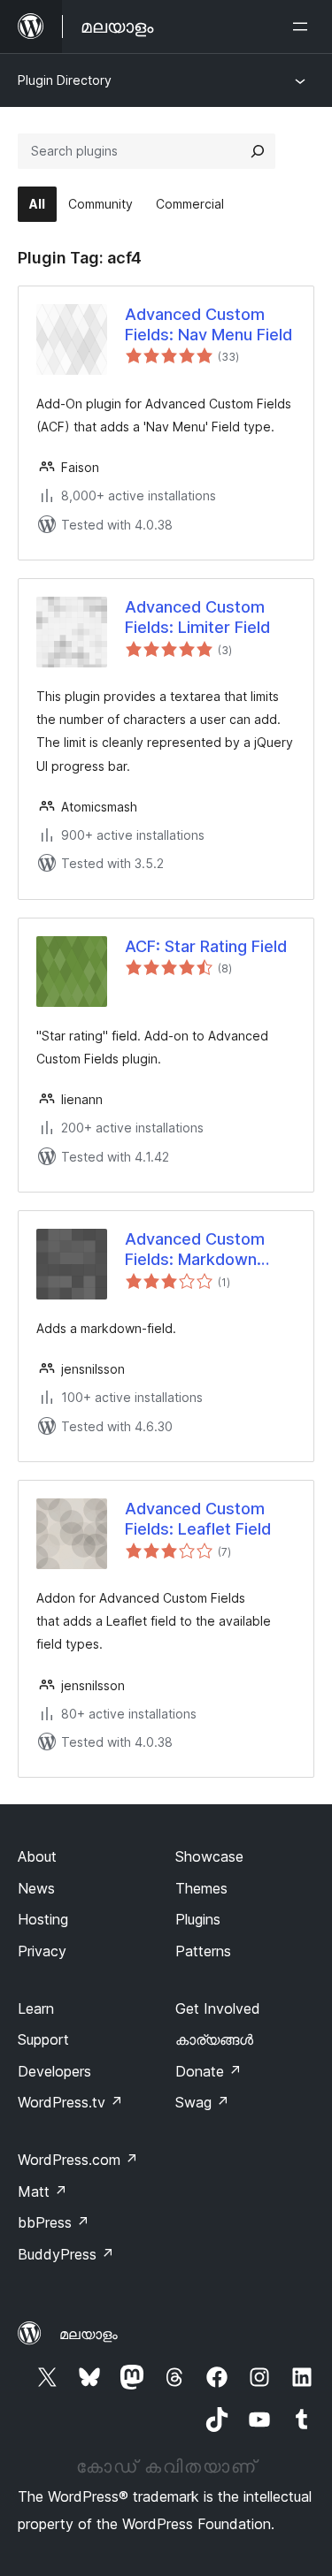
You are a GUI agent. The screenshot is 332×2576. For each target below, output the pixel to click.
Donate (208, 2071)
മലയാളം (89, 2334)
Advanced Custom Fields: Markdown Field (195, 1250)
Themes (201, 1888)
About (37, 1856)
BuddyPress (66, 2254)
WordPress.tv (70, 2102)
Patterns (203, 1951)
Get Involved (218, 2008)
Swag (202, 2102)
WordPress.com (78, 2160)
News (36, 1888)
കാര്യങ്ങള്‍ (214, 2039)
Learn (36, 2008)
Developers (54, 2071)
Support (43, 2039)
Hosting (43, 1919)
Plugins (198, 1919)
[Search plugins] (258, 151)
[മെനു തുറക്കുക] (304, 27)
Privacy (42, 1951)
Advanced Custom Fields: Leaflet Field (198, 1519)
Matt (42, 2191)
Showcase (209, 1856)
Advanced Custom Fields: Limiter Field (197, 617)
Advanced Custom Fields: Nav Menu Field (208, 324)
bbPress (54, 2222)
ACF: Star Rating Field (206, 946)
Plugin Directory (65, 80)
